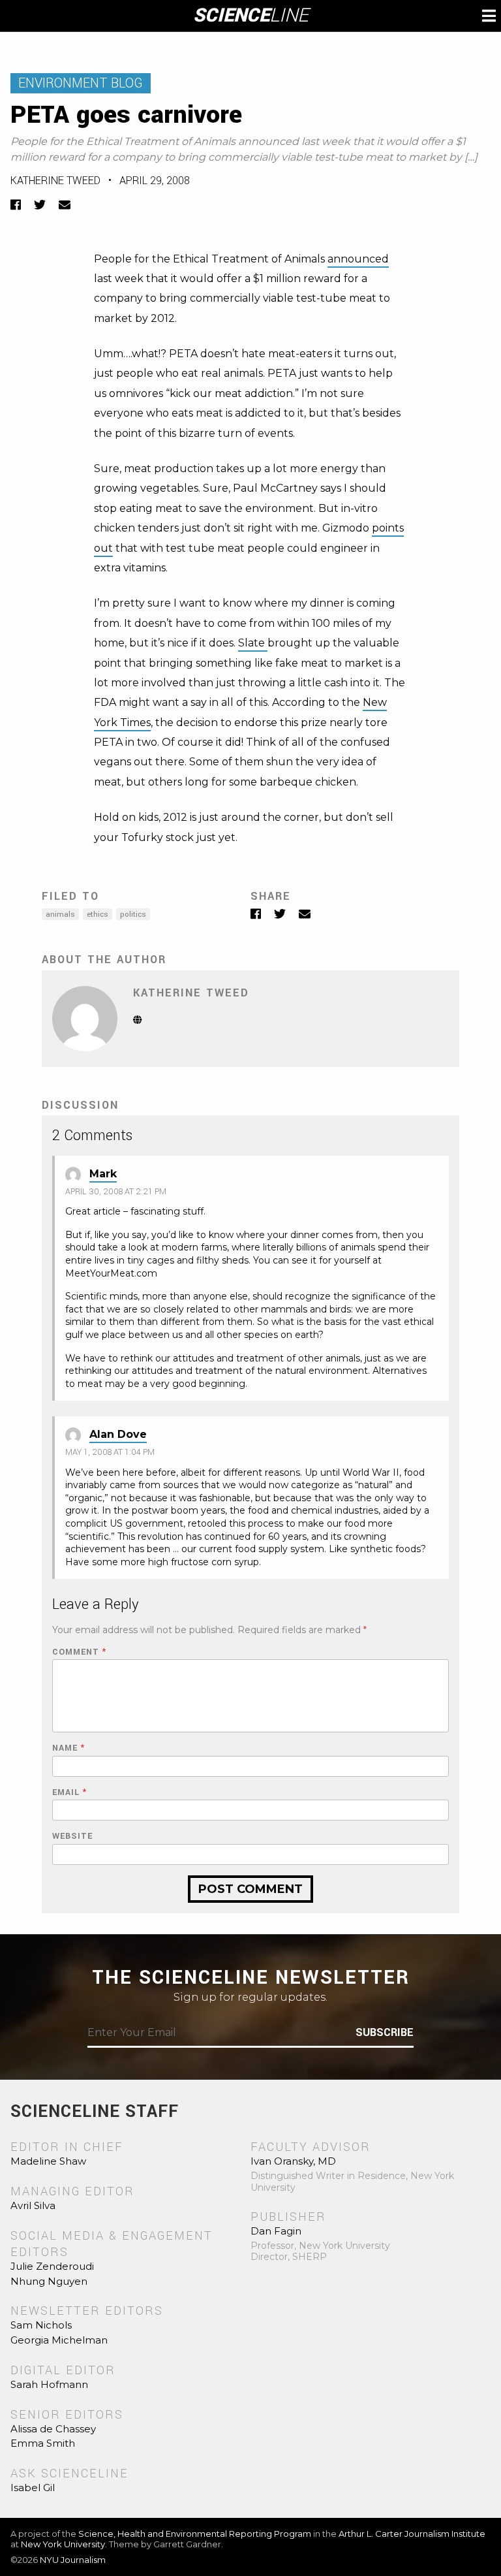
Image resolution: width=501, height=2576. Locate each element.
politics (133, 914)
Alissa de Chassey (53, 2429)
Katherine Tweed (55, 181)
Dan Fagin (276, 2231)
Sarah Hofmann (49, 2384)
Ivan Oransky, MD (293, 2161)
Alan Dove (118, 1434)
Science (251, 16)
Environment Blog (81, 83)
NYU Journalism (73, 2560)
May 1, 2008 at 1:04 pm (110, 1452)
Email (69, 1793)
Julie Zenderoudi (52, 2266)
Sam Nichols (41, 2325)
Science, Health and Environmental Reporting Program (195, 2534)
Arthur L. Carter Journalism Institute (412, 2534)
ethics (98, 914)
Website (72, 1837)
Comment (79, 1652)
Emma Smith (43, 2443)
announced (358, 259)
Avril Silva (33, 2205)
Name (68, 1748)
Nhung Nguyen (49, 2281)
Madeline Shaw (48, 2161)
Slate (253, 643)
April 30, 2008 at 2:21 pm (116, 1192)
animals (60, 914)
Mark (103, 1174)
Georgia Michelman (59, 2340)
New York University (63, 2544)
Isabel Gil (33, 2488)
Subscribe (385, 2033)
